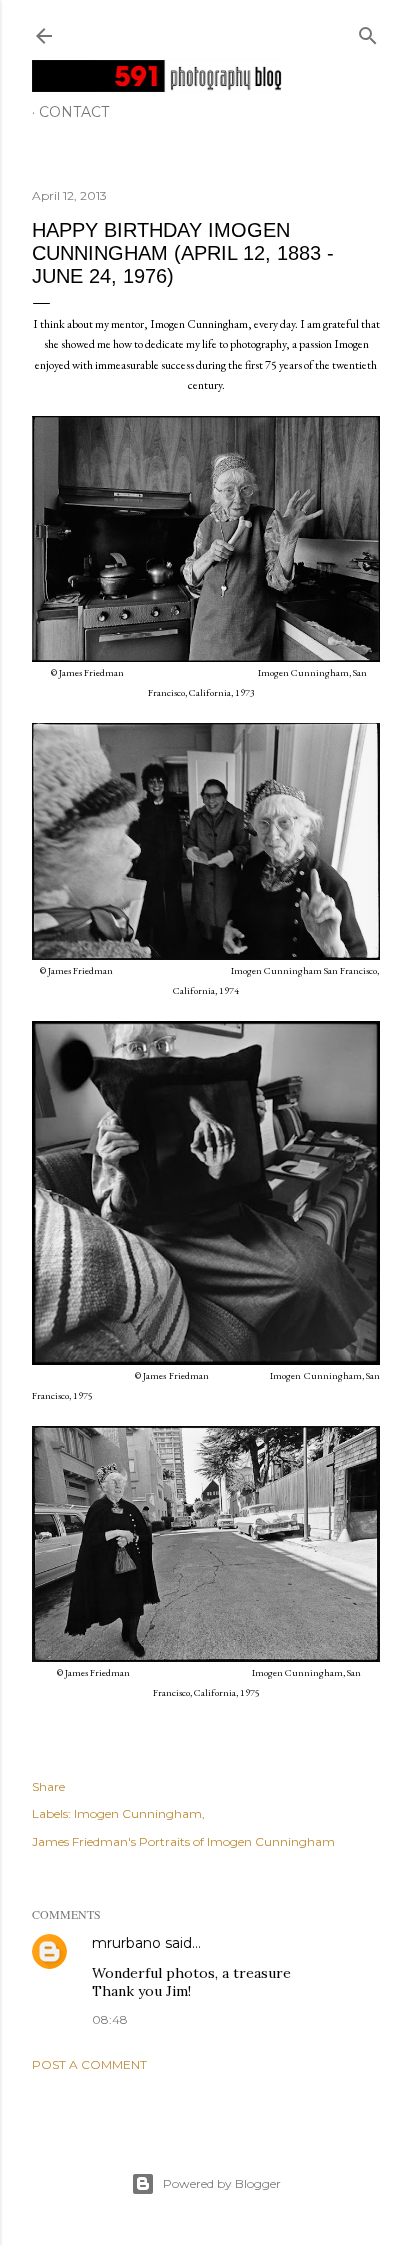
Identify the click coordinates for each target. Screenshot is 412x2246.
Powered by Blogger (222, 2183)
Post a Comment (89, 2064)
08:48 (110, 2019)
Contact (74, 112)
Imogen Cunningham (138, 1813)
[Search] (368, 31)
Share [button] (48, 1786)
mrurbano (126, 1943)
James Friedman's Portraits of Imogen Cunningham (183, 1841)
